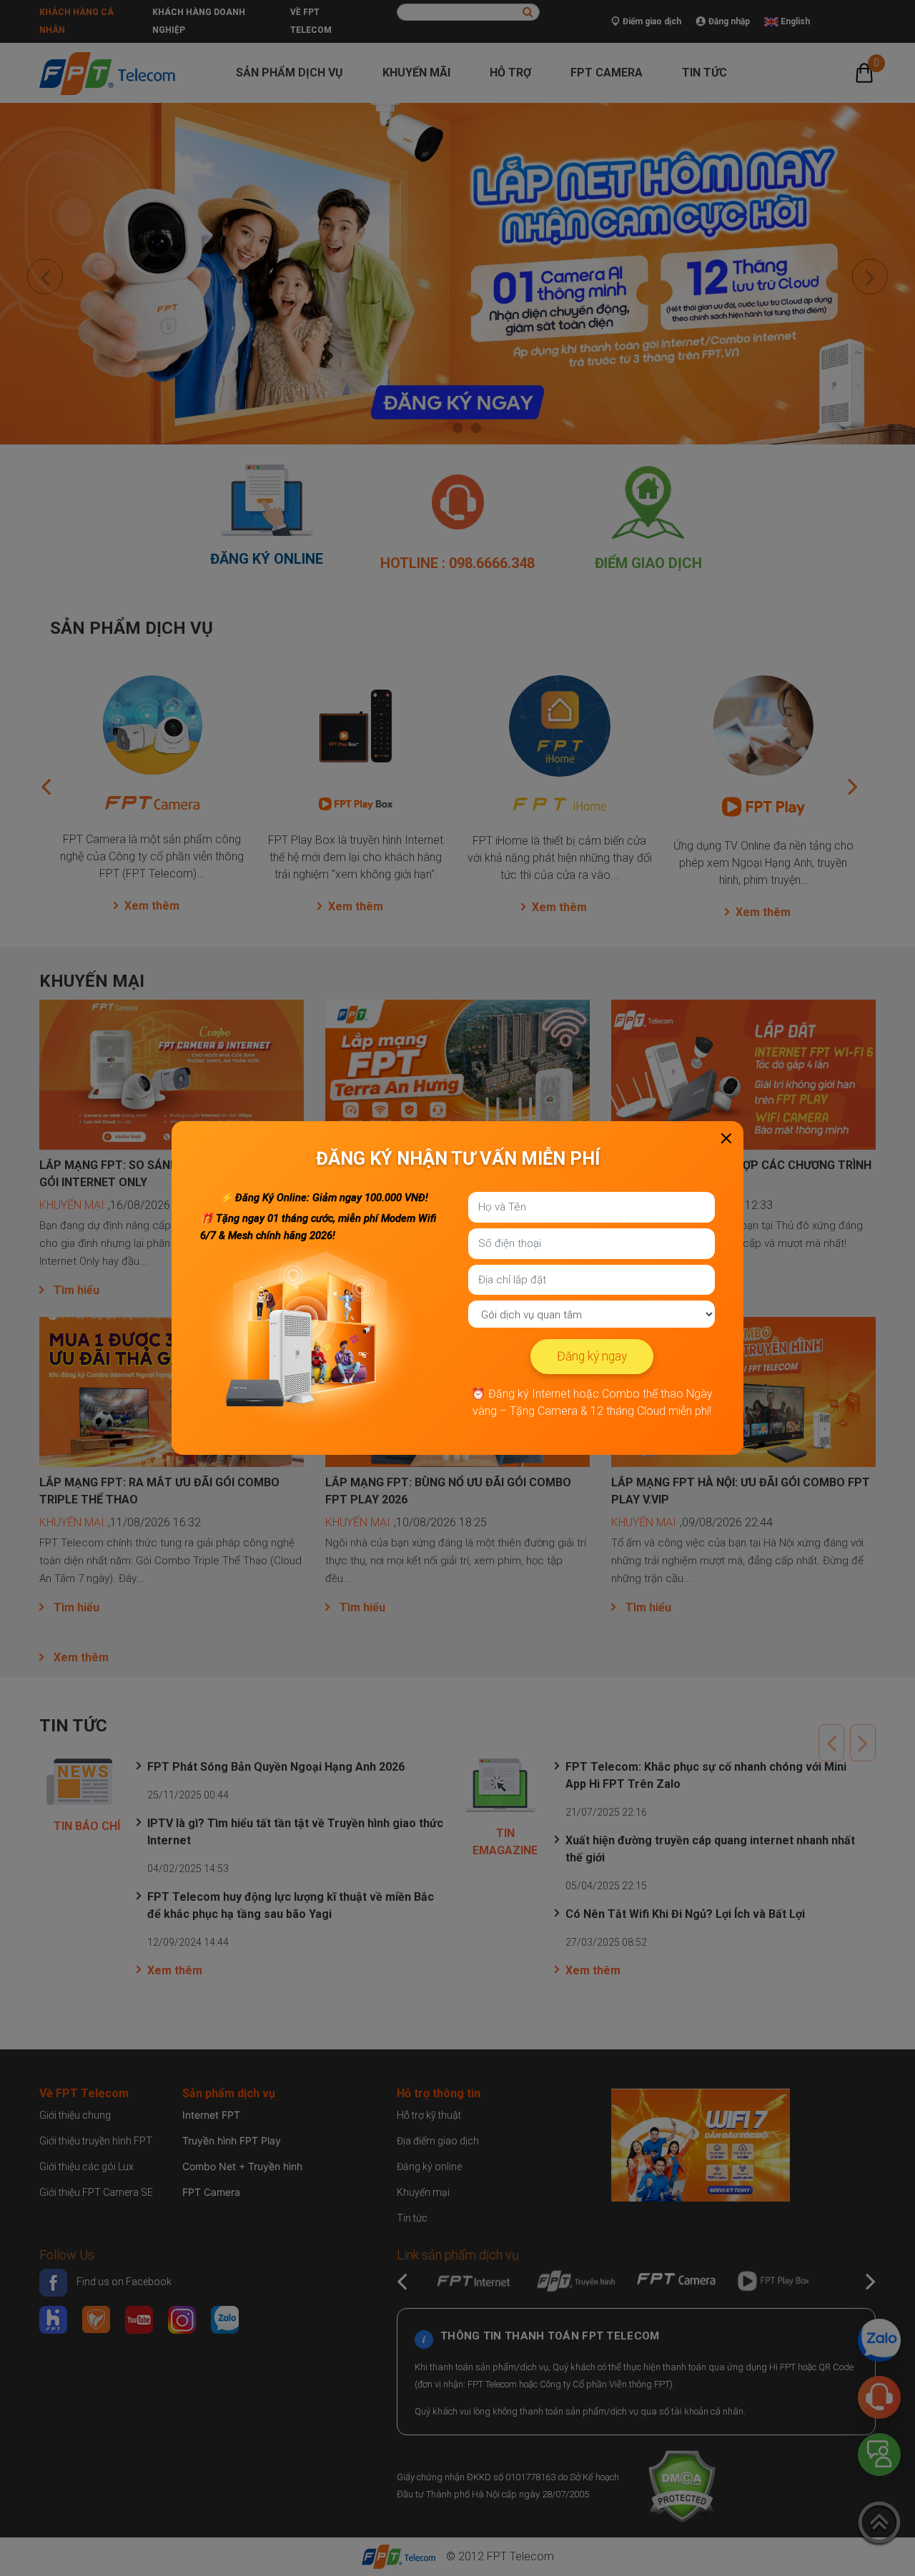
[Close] (726, 1138)
